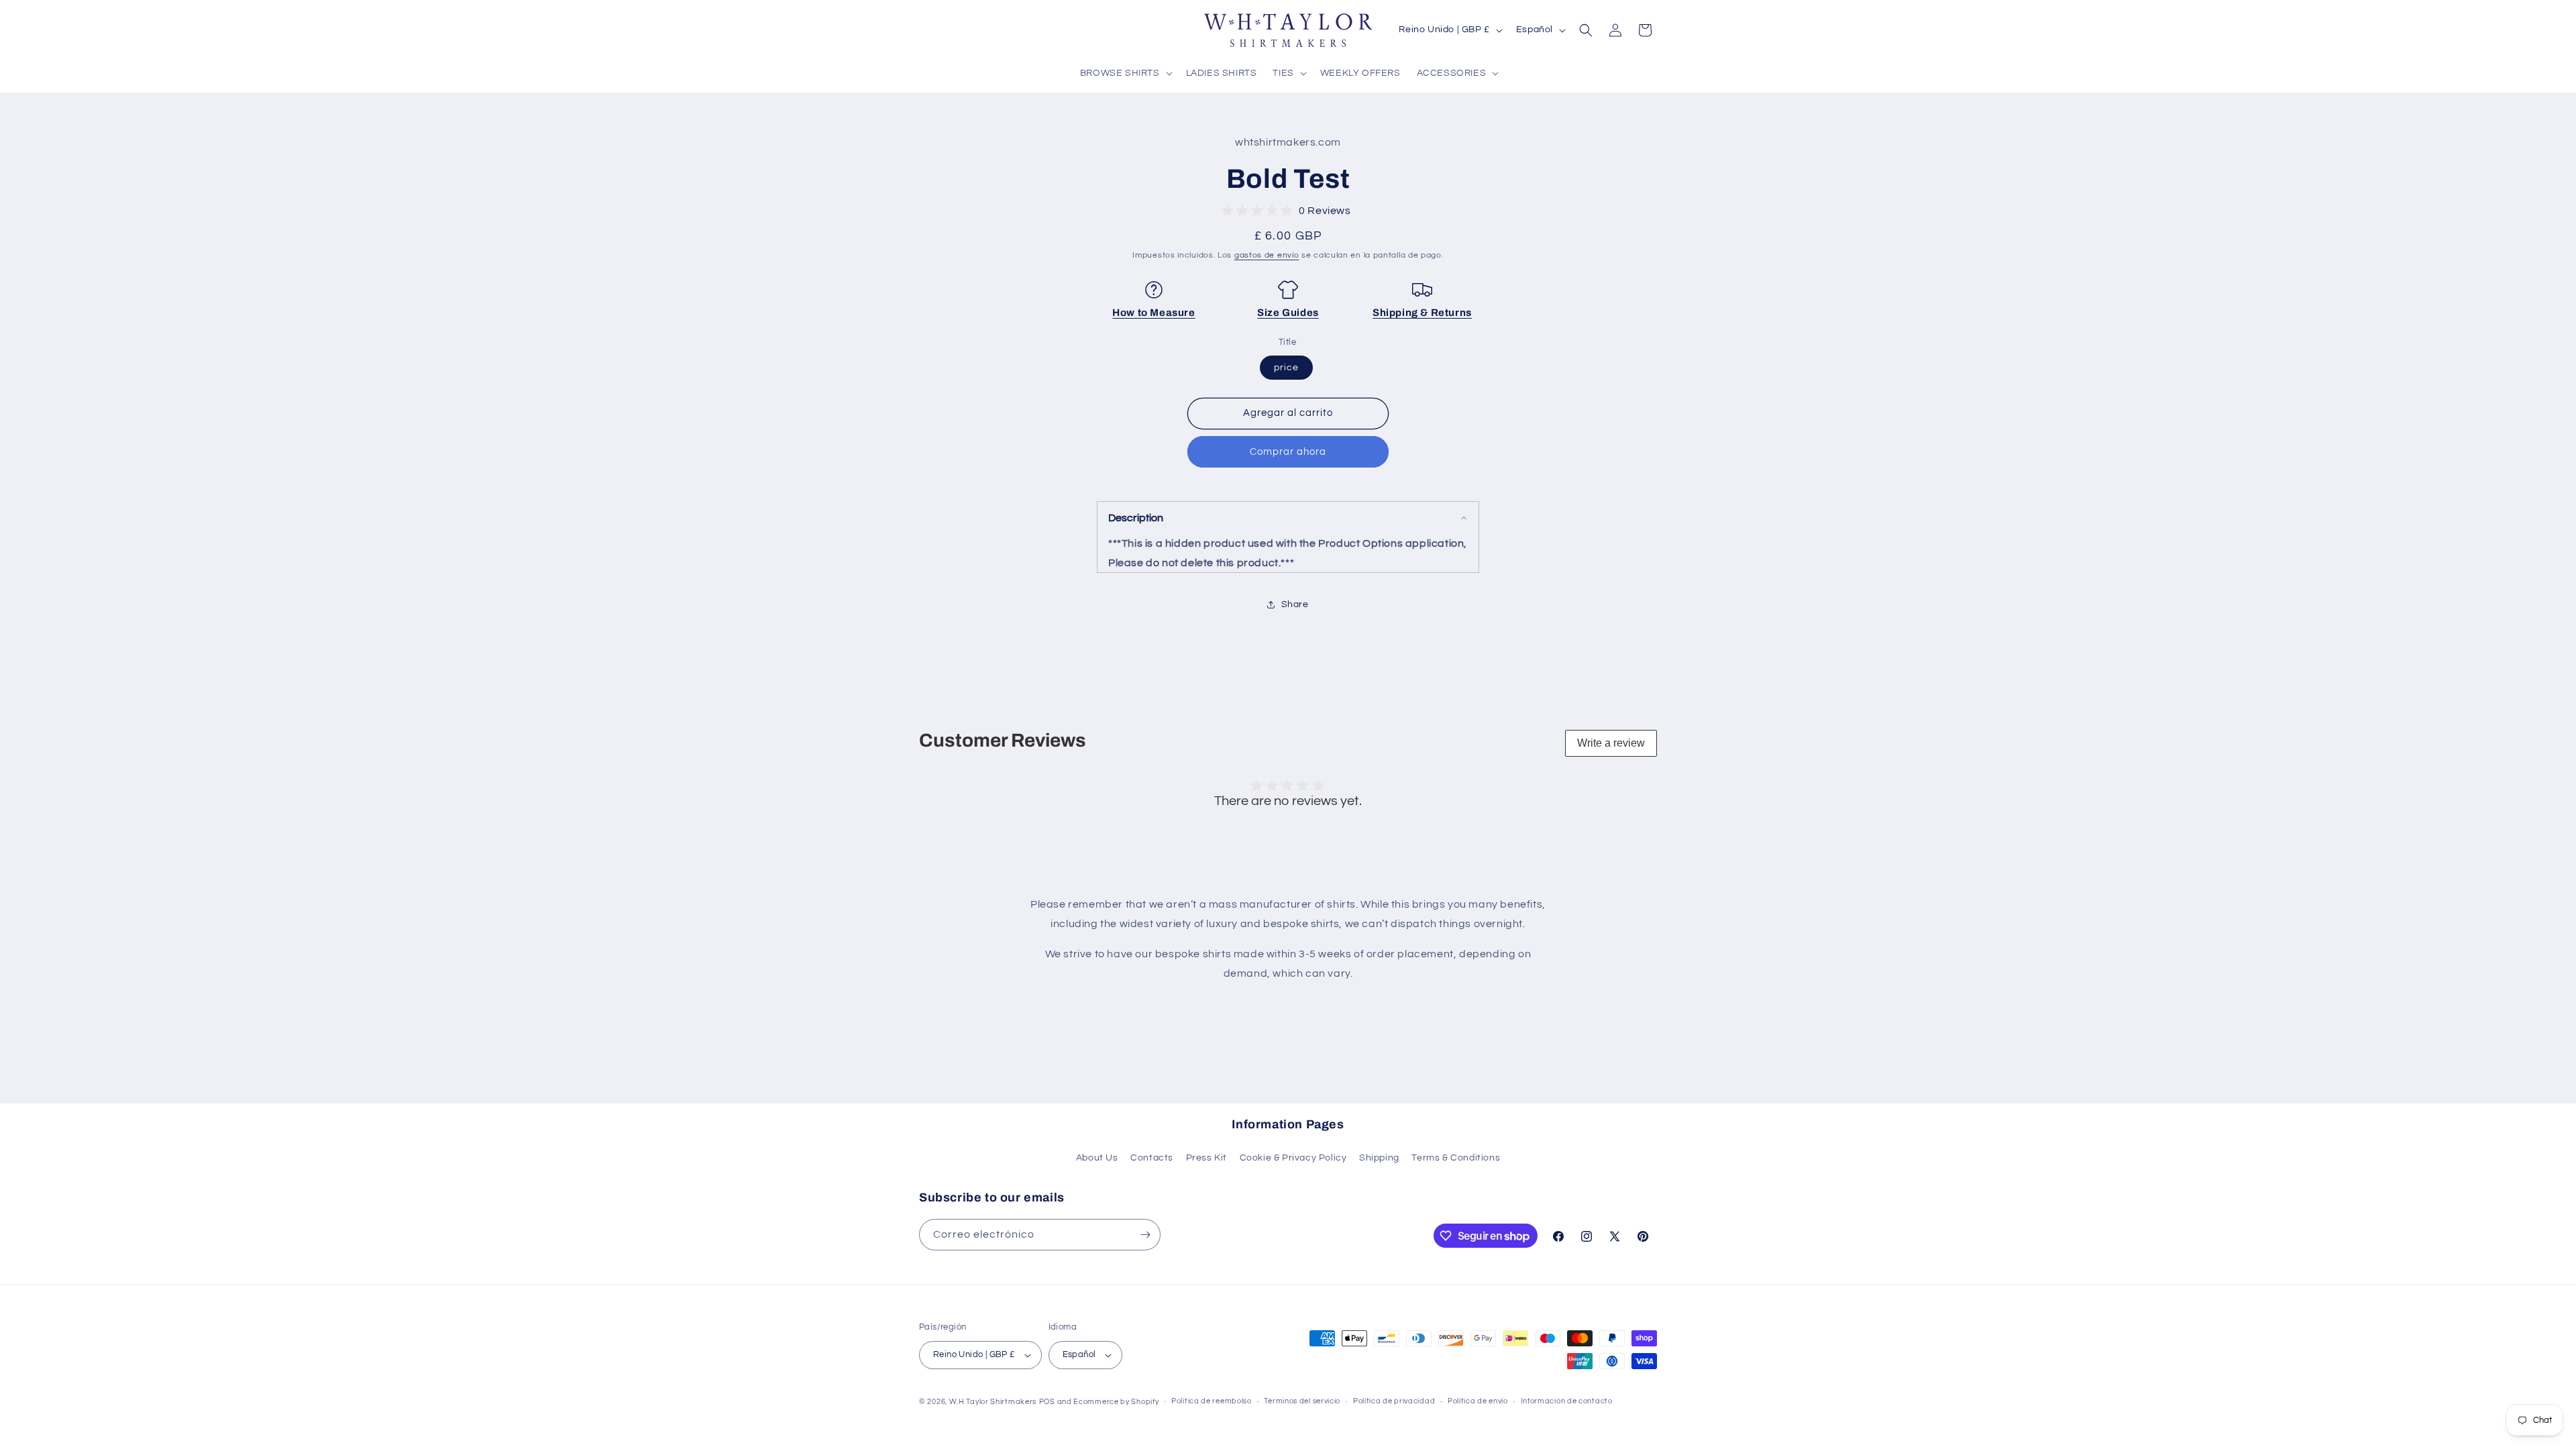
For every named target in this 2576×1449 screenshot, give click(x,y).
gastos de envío (1267, 255)
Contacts (1152, 1158)
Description (1136, 518)
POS (1047, 1402)
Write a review (1611, 743)
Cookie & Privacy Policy (1293, 1158)
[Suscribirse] (1145, 1235)
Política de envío (1478, 1401)
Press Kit (1206, 1158)
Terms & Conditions (1456, 1158)
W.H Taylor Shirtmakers (993, 1402)
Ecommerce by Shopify (1116, 1402)
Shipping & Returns (1422, 313)
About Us (1097, 1158)
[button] (1125, 73)
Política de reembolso (1212, 1401)
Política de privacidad (1394, 1401)
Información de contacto (1567, 1401)
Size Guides (1288, 313)
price (1286, 368)
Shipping (1379, 1158)
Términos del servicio (1302, 1401)
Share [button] (1295, 604)
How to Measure (1153, 313)
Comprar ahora (1288, 452)
